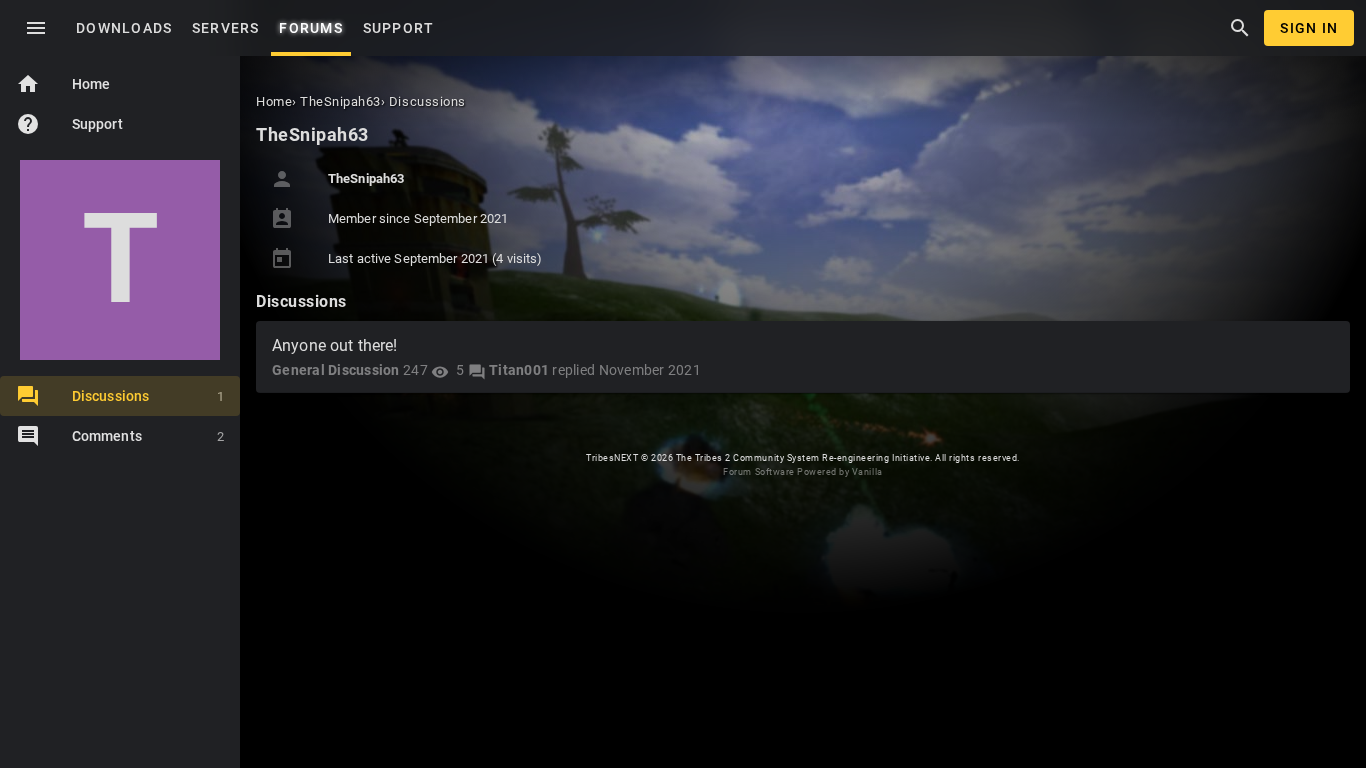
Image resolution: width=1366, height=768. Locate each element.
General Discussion (336, 370)
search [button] (1240, 28)
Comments (148, 436)
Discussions (148, 396)
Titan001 (519, 370)
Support (69, 124)
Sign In (1309, 28)
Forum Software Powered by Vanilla (802, 472)
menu (36, 28)
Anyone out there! (335, 345)
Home (63, 84)
